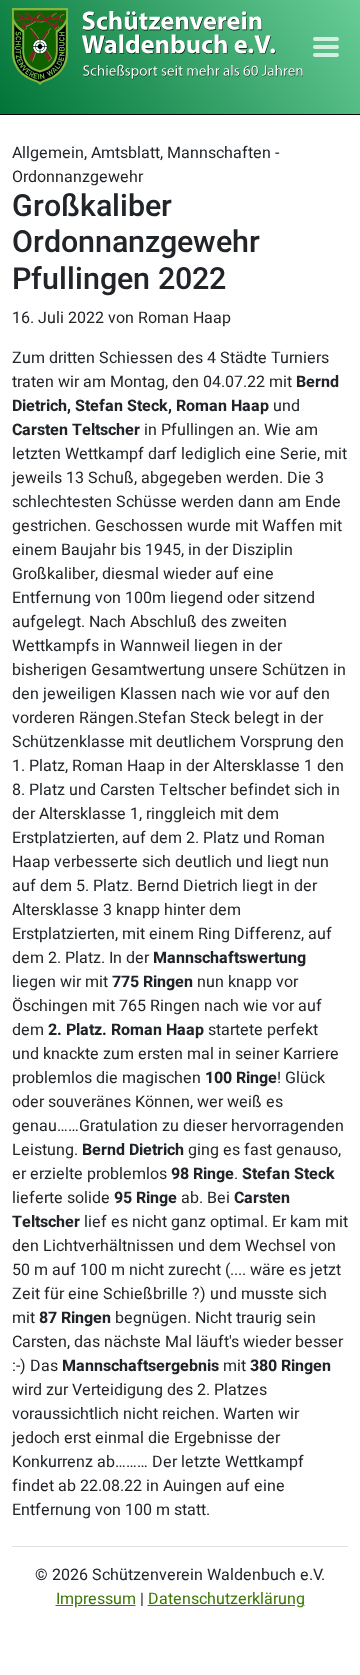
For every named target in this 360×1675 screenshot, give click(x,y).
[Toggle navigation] (326, 47)
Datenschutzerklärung (226, 1599)
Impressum (96, 1599)
